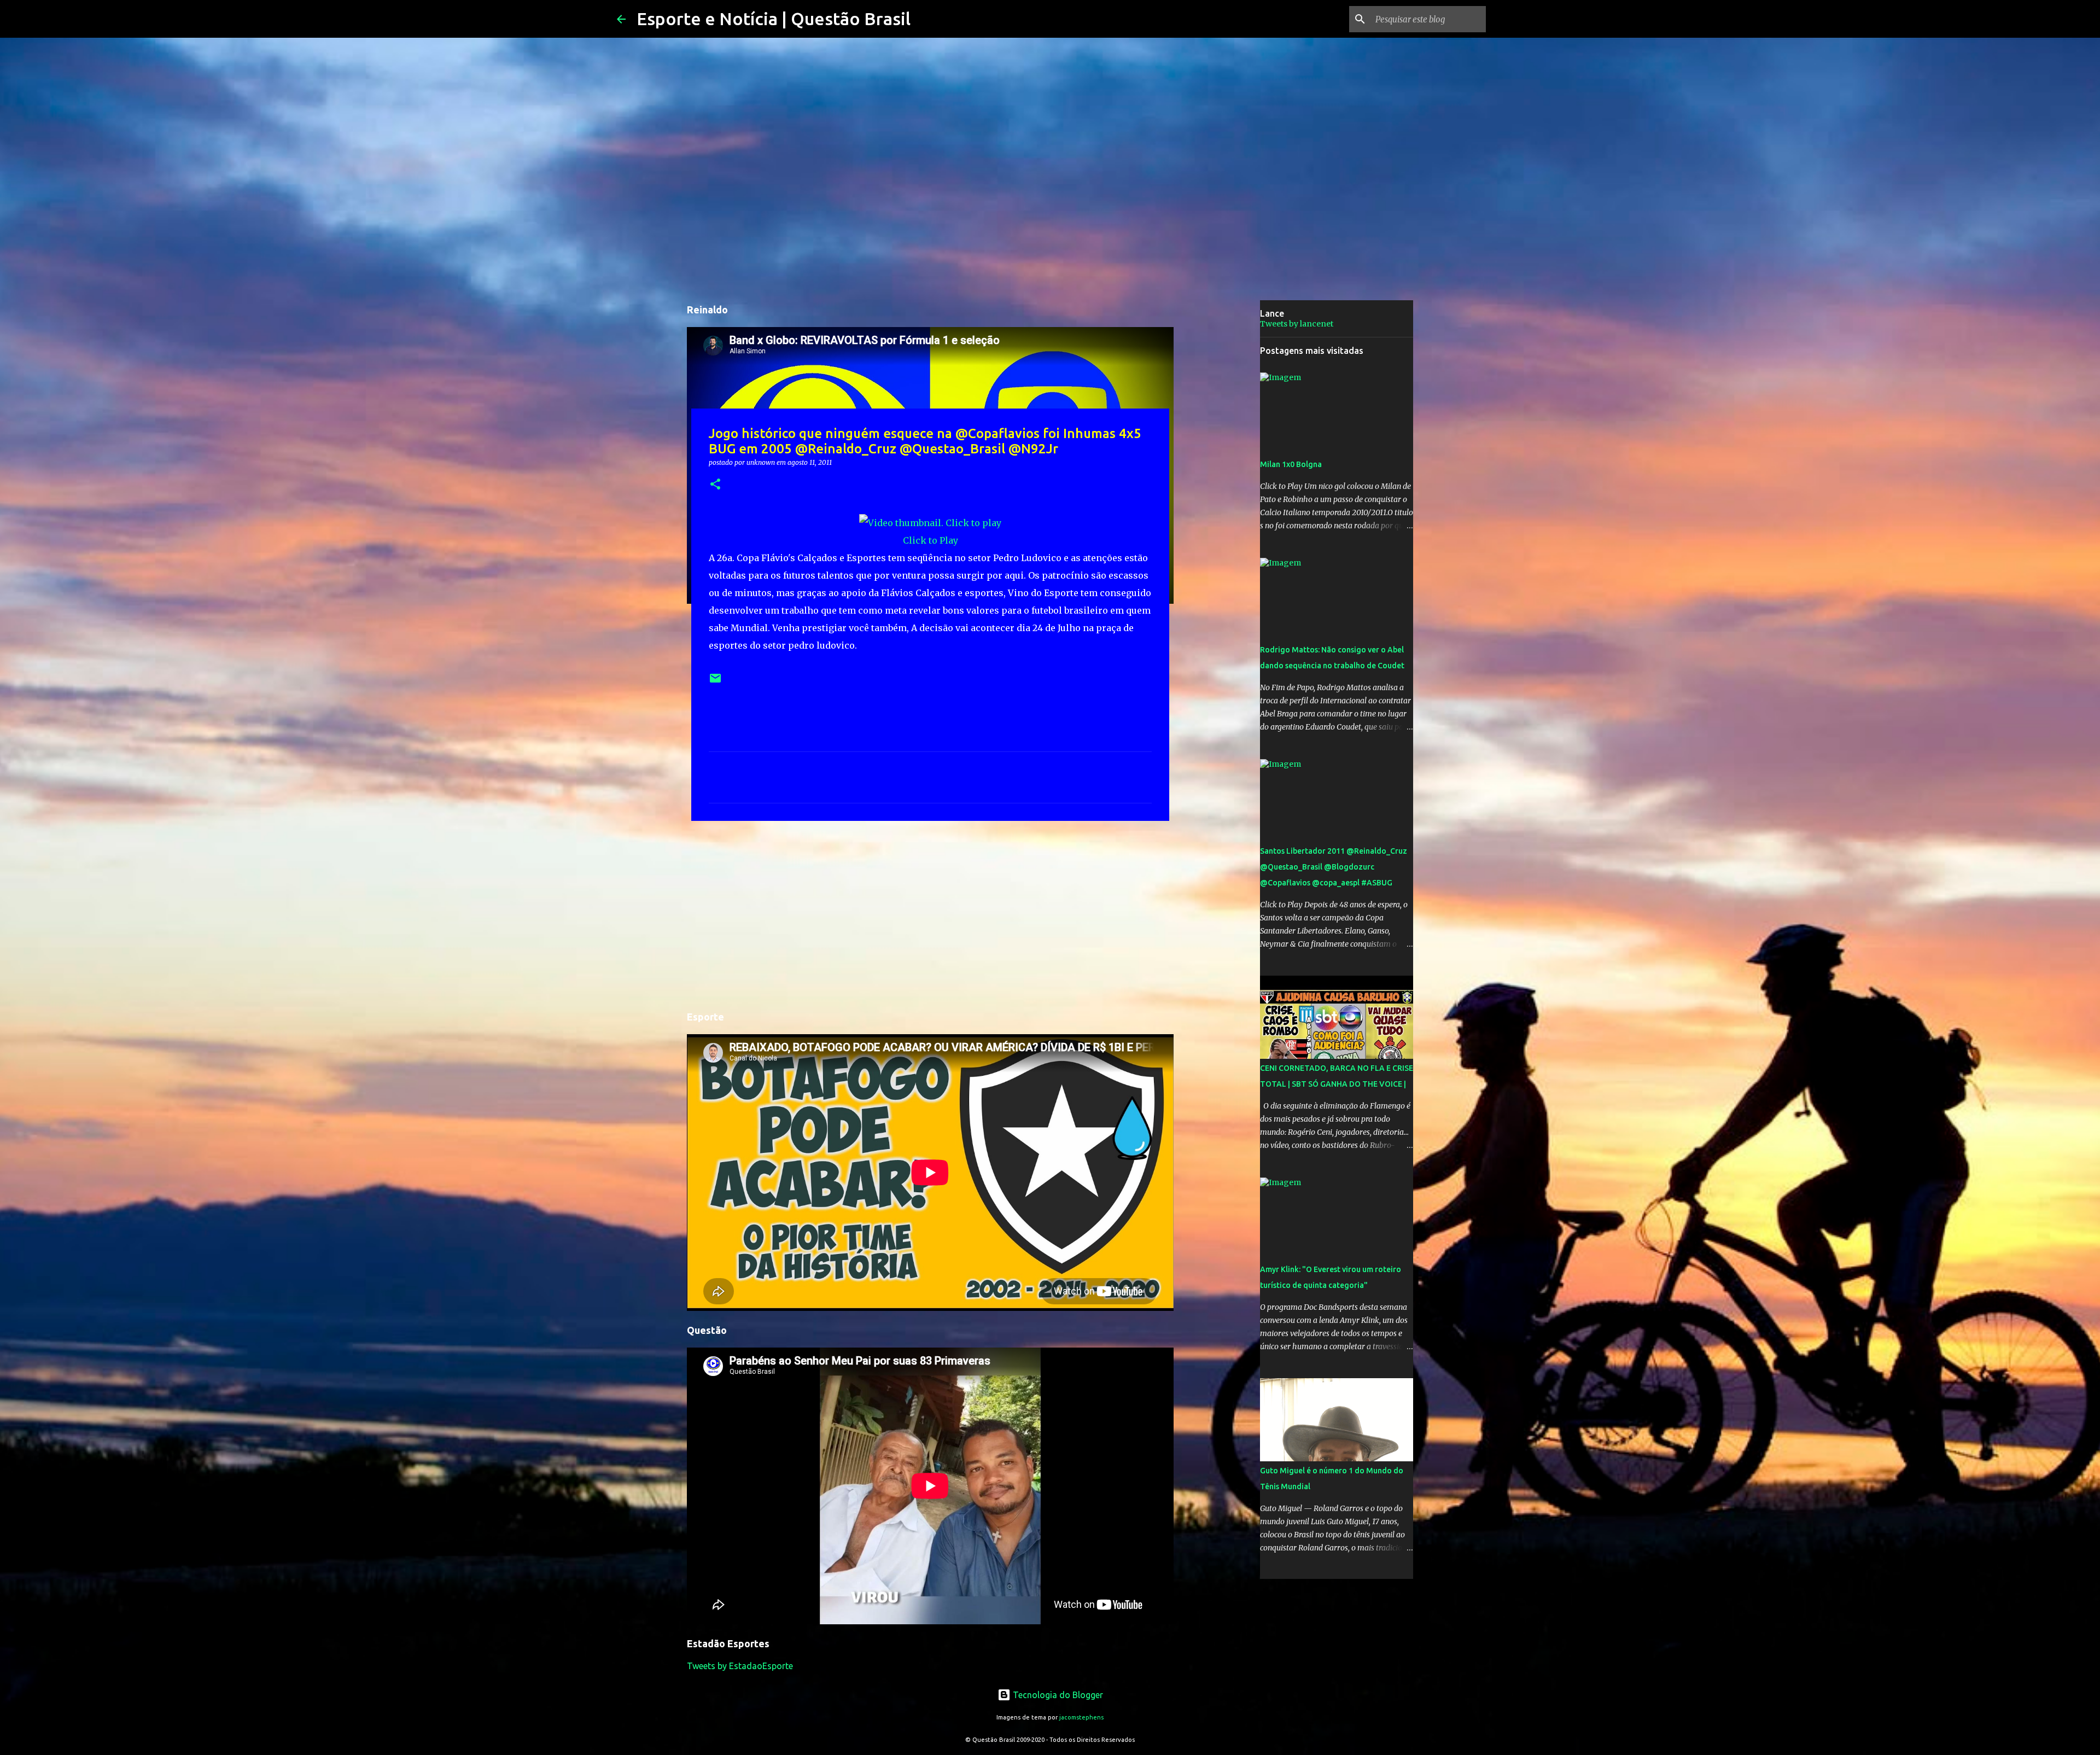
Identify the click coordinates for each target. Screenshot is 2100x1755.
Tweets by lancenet (1297, 324)
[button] (715, 485)
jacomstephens (1081, 1717)
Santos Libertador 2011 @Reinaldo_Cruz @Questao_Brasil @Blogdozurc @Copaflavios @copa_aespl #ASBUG (1334, 867)
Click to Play (931, 540)
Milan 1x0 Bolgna (1291, 464)
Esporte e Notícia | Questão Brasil (774, 19)
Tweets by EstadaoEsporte (740, 1666)
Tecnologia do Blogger (1057, 1695)
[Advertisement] (930, 914)
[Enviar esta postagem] (715, 682)
